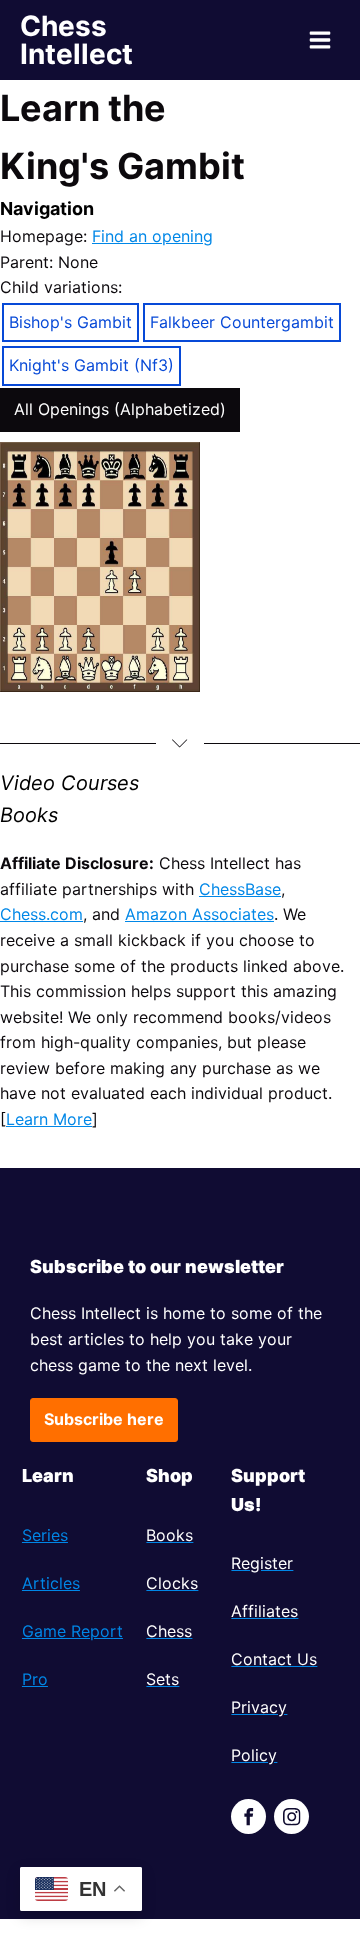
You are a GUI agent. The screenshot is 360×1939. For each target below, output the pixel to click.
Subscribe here (104, 1419)
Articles (51, 1583)
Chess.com (41, 914)
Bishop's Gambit (70, 322)
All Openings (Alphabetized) (120, 409)
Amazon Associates (199, 914)
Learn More (49, 1119)
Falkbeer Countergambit (242, 322)
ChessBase (240, 889)
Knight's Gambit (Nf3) (91, 365)
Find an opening (152, 236)
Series (45, 1535)
